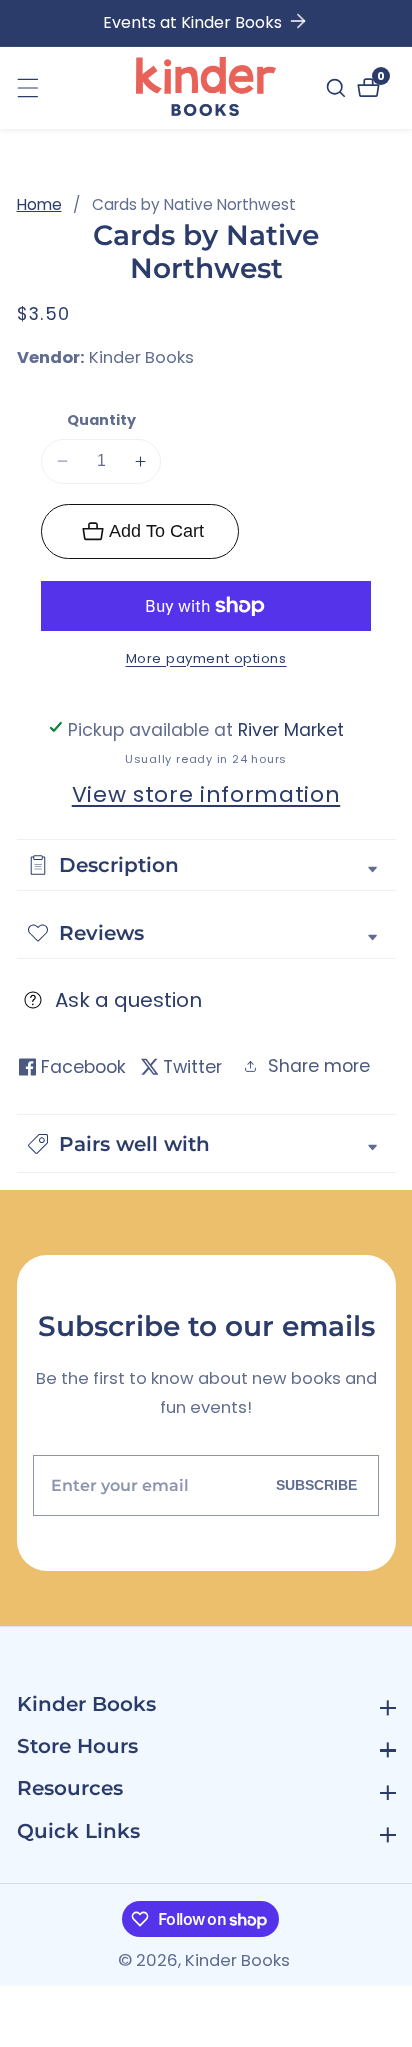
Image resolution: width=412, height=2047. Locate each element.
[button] (206, 1143)
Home (39, 204)
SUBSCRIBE (316, 1485)
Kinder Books (141, 358)
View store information (206, 794)
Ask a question (128, 1000)
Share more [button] (319, 1066)
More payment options (206, 658)
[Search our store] (338, 88)
